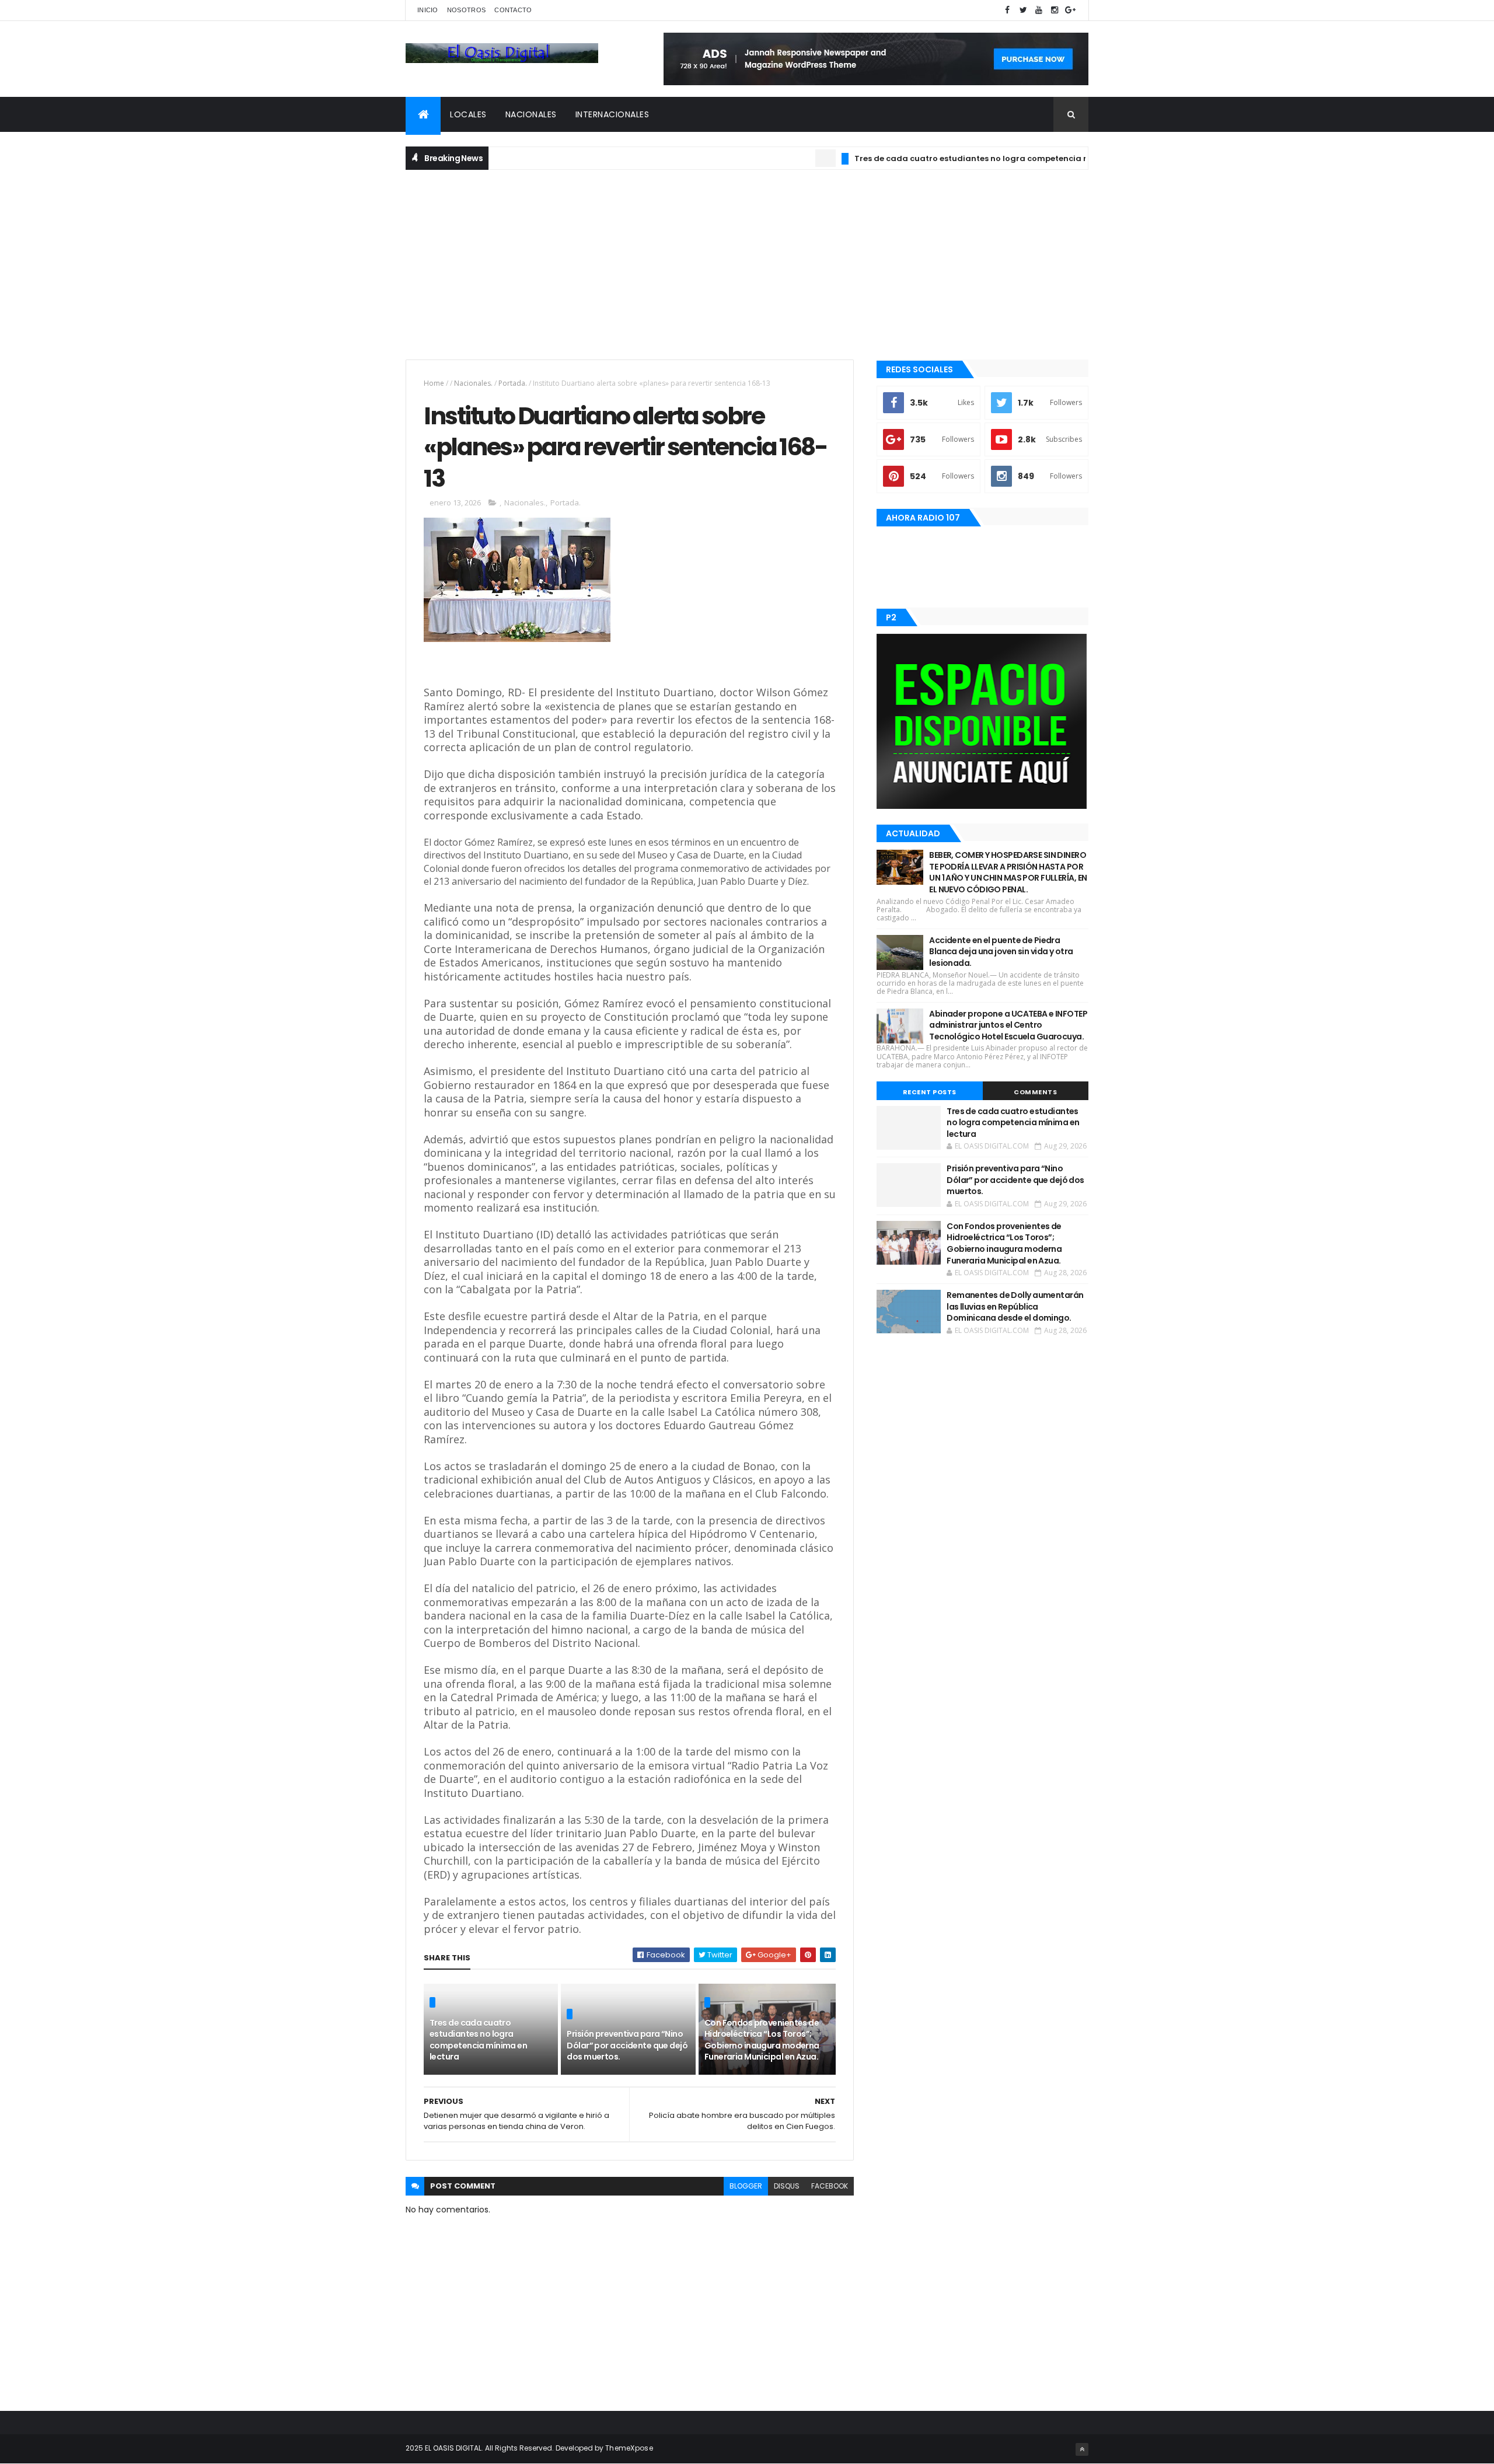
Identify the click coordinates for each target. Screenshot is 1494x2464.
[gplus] (1070, 10)
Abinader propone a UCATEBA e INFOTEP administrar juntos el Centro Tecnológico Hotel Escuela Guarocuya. (1008, 1025)
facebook (830, 2186)
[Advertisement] (747, 263)
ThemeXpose (629, 2448)
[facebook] (1007, 10)
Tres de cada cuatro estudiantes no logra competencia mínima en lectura (954, 158)
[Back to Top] (1082, 2449)
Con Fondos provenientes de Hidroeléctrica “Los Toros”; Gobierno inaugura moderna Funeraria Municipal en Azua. (762, 2040)
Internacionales (612, 114)
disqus (787, 2186)
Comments (1035, 1092)
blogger (746, 2186)
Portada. (513, 383)
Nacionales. (473, 383)
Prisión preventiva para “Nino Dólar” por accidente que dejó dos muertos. (627, 2045)
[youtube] (1039, 10)
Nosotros (466, 10)
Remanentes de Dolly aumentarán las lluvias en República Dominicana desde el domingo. (1015, 1306)
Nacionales (531, 114)
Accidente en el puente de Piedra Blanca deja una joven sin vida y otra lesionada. (1001, 952)
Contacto (513, 10)
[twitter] (1023, 10)
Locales (468, 114)
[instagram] (1055, 10)
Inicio (428, 10)
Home (434, 383)
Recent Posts (930, 1092)
